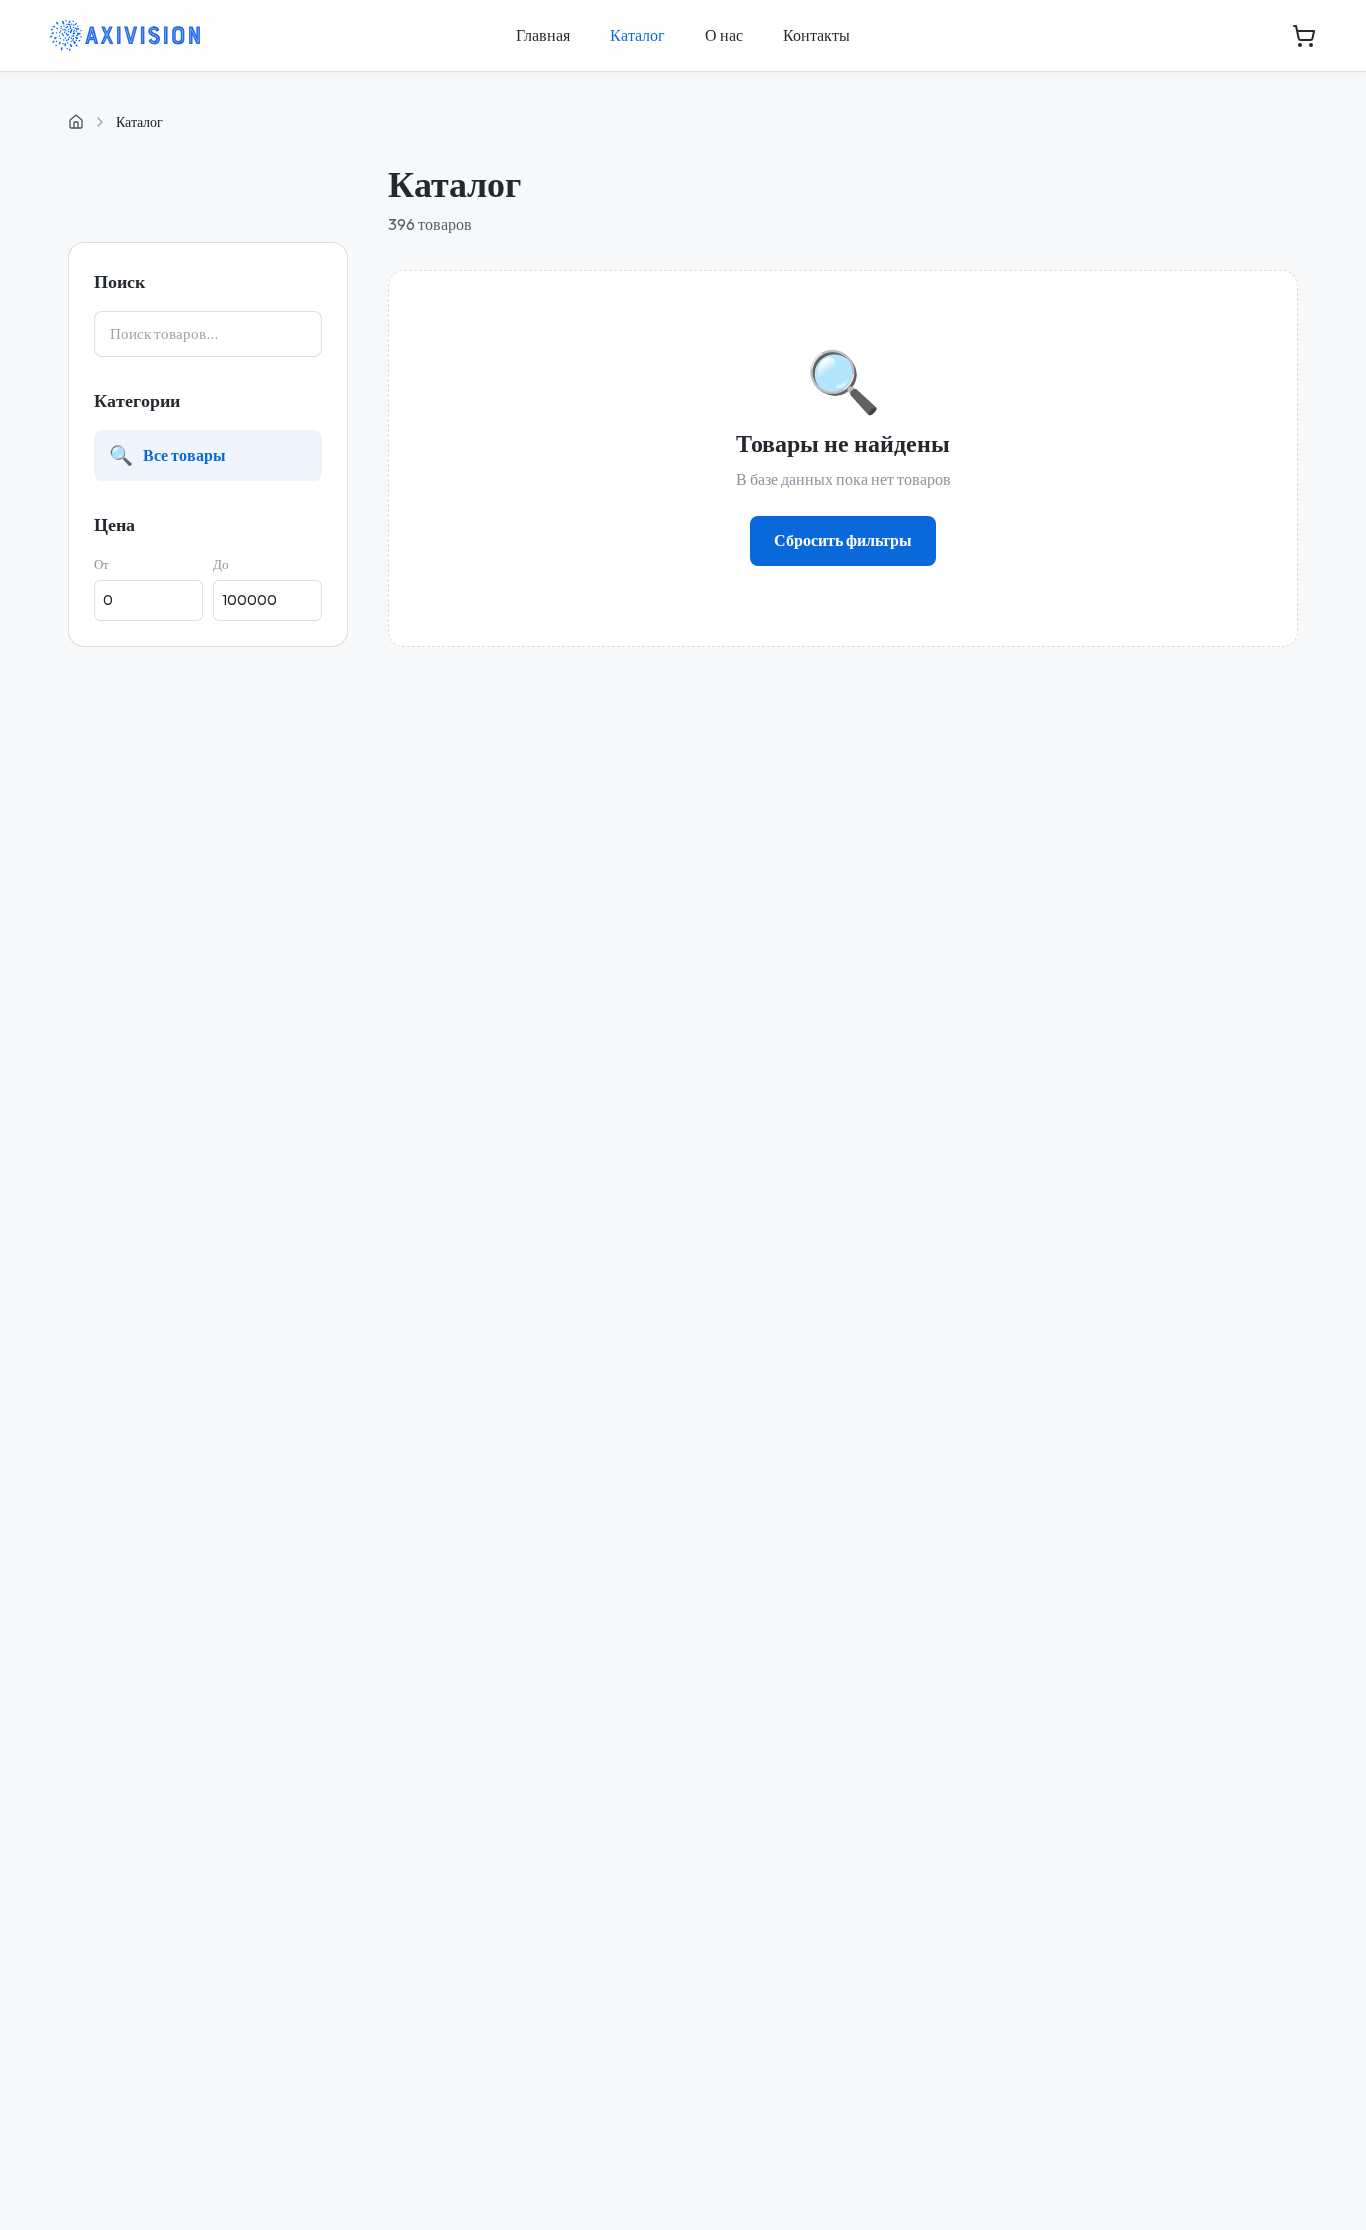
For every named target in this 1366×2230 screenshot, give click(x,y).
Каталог (637, 35)
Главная (543, 35)
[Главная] (76, 122)
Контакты (816, 35)
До (221, 564)
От (101, 564)
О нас (724, 35)
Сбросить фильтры (843, 540)
